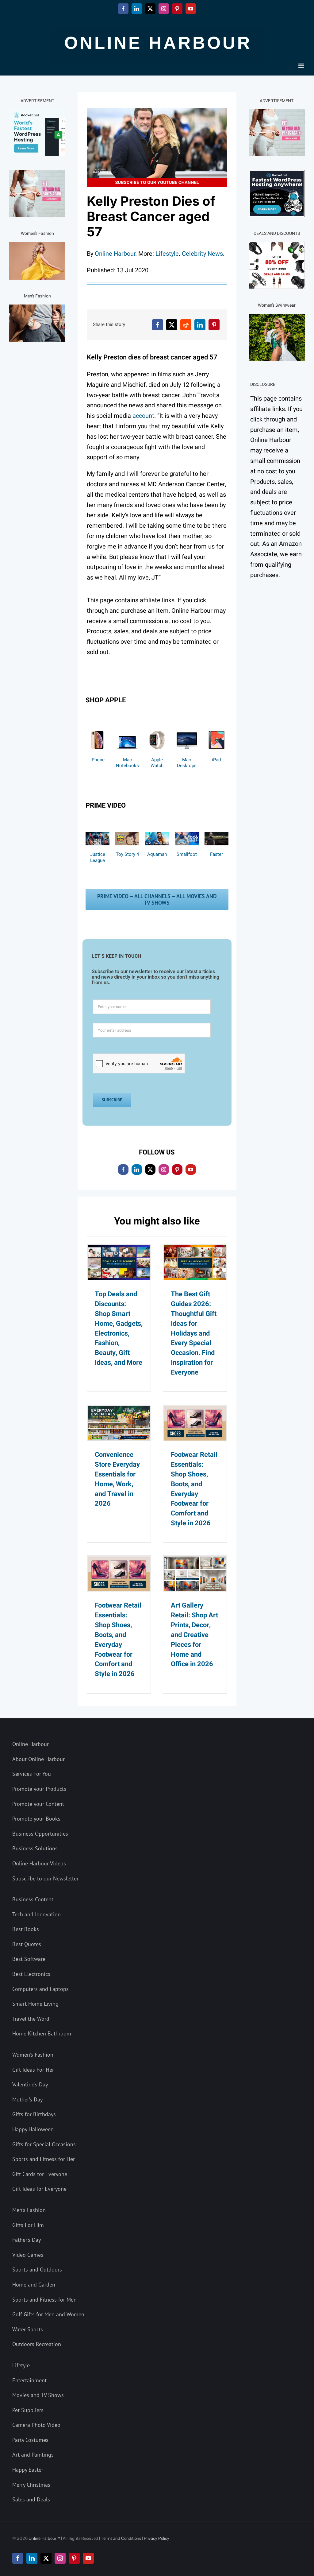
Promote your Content (38, 1804)
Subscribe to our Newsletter (45, 1878)
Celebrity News (202, 254)
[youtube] (191, 1170)
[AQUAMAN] (157, 835)
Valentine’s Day (30, 2084)
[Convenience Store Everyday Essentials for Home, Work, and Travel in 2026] (119, 1423)
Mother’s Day (27, 2099)
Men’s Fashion (29, 2210)
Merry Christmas (31, 2485)
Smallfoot (187, 854)
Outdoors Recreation (37, 2344)
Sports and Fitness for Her (44, 2159)
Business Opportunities (40, 1834)
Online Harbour (115, 254)
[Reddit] (186, 325)
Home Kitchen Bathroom (42, 2033)
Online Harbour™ (44, 2538)
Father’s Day (27, 2240)
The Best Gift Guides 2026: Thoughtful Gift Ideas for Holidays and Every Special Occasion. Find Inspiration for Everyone (194, 1333)
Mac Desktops (187, 763)
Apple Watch (157, 763)
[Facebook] (158, 325)
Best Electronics (31, 1974)
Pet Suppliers (28, 2410)
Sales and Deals (31, 2499)
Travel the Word (31, 2019)
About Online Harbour (38, 1759)
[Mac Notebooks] (127, 729)
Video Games (28, 2255)
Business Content (33, 1899)
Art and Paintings (33, 2455)
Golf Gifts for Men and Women (48, 2314)
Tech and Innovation (36, 1914)
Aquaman (157, 854)
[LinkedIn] (200, 325)
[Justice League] (98, 835)
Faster (216, 854)
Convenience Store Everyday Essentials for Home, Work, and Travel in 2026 (117, 1479)
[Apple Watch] (157, 729)
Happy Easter (28, 2470)
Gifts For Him (28, 2225)
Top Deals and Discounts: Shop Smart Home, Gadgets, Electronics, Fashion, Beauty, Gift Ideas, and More (119, 1328)
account (143, 416)
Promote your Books (36, 1819)
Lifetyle (21, 2365)
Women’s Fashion (33, 2055)
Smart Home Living (35, 2004)
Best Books (26, 1929)
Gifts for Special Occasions (44, 2144)
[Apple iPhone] (98, 729)
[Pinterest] (214, 325)
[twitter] (150, 1170)
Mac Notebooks (127, 763)
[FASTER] (216, 835)
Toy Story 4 (127, 854)
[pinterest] (177, 1170)
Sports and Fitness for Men (44, 2300)
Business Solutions (35, 1848)
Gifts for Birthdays (34, 2114)
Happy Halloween (33, 2129)
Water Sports (28, 2329)
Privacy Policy (157, 2538)
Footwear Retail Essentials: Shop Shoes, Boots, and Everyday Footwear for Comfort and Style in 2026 (194, 1489)
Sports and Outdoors (37, 2270)
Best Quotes (27, 1944)
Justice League (98, 857)
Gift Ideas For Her (33, 2070)
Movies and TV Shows (38, 2395)
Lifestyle (167, 254)
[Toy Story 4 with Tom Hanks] (127, 835)
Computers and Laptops (40, 1989)
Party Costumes (30, 2440)
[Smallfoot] (187, 835)
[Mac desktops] (187, 729)
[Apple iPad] (216, 729)
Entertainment (29, 2380)
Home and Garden (34, 2285)
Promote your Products (39, 1789)
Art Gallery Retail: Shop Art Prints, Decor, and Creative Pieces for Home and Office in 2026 (194, 1635)
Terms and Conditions (121, 2538)
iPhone (98, 760)
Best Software (29, 1959)
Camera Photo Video (36, 2425)
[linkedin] (137, 1170)
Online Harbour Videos (39, 1863)
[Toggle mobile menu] (302, 66)
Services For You (32, 1774)
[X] (172, 325)
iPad (216, 760)
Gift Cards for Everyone (40, 2174)
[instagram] (164, 1170)
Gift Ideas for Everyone (39, 2189)
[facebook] (123, 1170)
